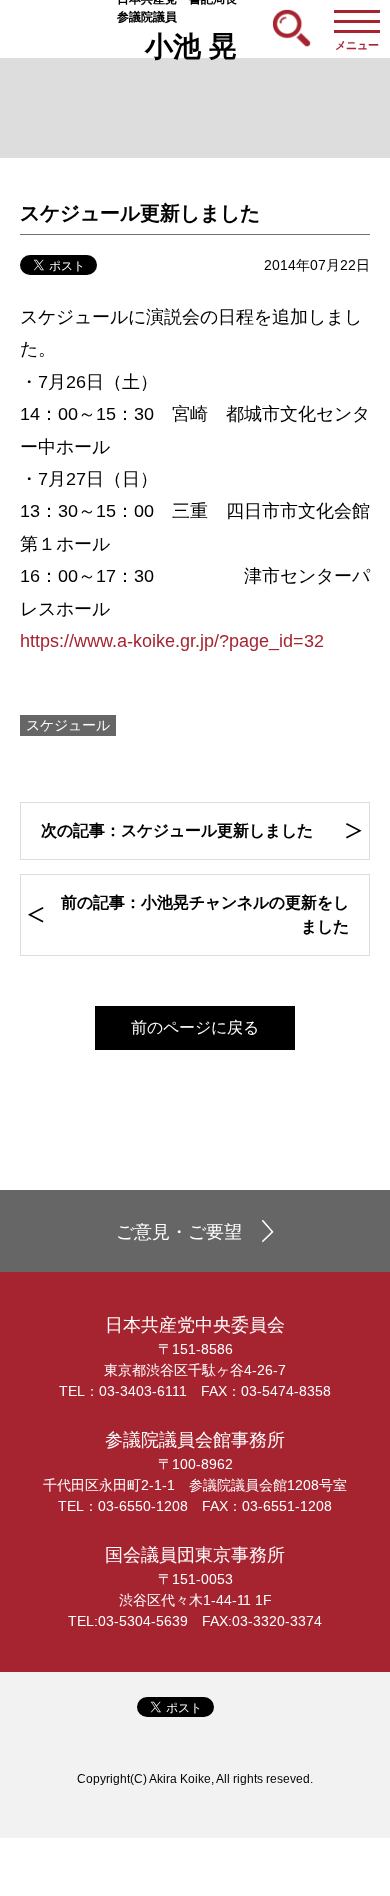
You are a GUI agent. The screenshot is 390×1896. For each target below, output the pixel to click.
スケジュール (68, 725)
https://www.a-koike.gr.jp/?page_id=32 (172, 641)
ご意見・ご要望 (179, 1232)
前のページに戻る (195, 1027)
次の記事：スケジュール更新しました (177, 830)
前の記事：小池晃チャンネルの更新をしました (205, 914)
